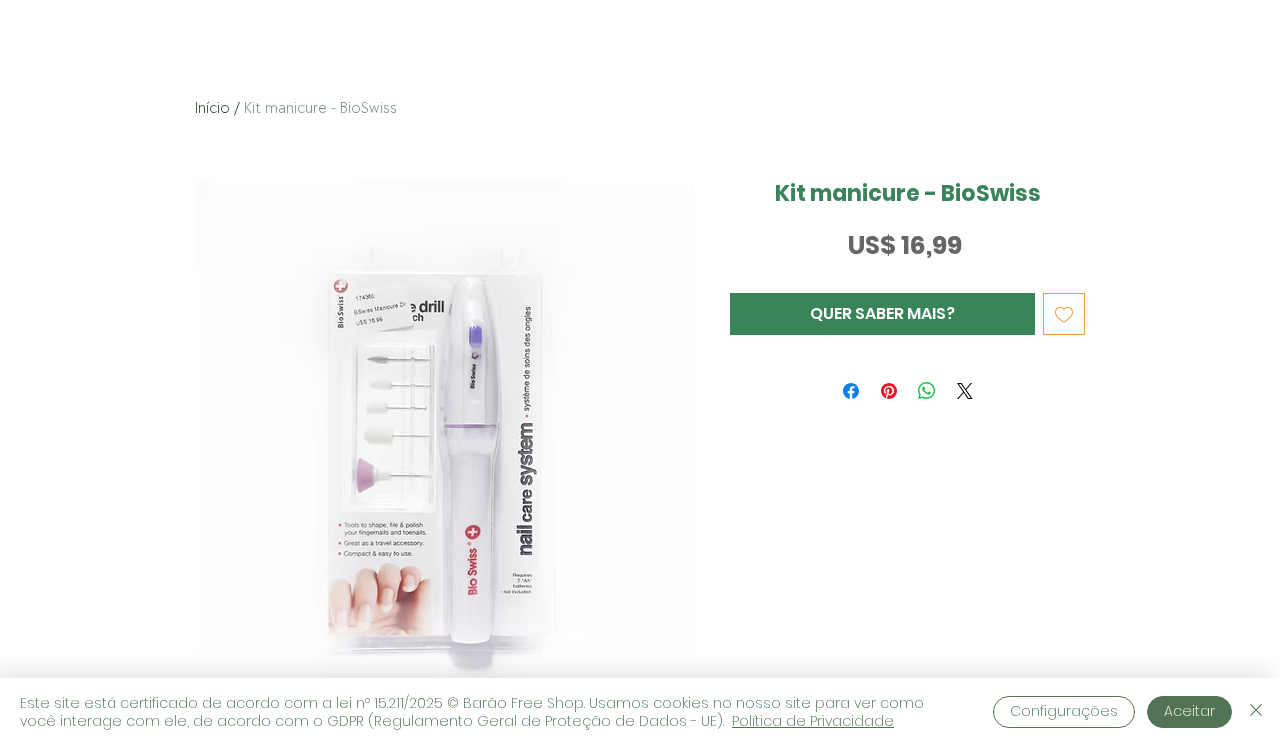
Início (212, 108)
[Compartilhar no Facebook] (851, 391)
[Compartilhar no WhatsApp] (927, 391)
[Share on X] (965, 391)
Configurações (1064, 711)
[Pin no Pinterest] (889, 391)
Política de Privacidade (813, 721)
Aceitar (1189, 711)
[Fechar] (1256, 712)
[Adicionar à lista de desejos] (1064, 314)
